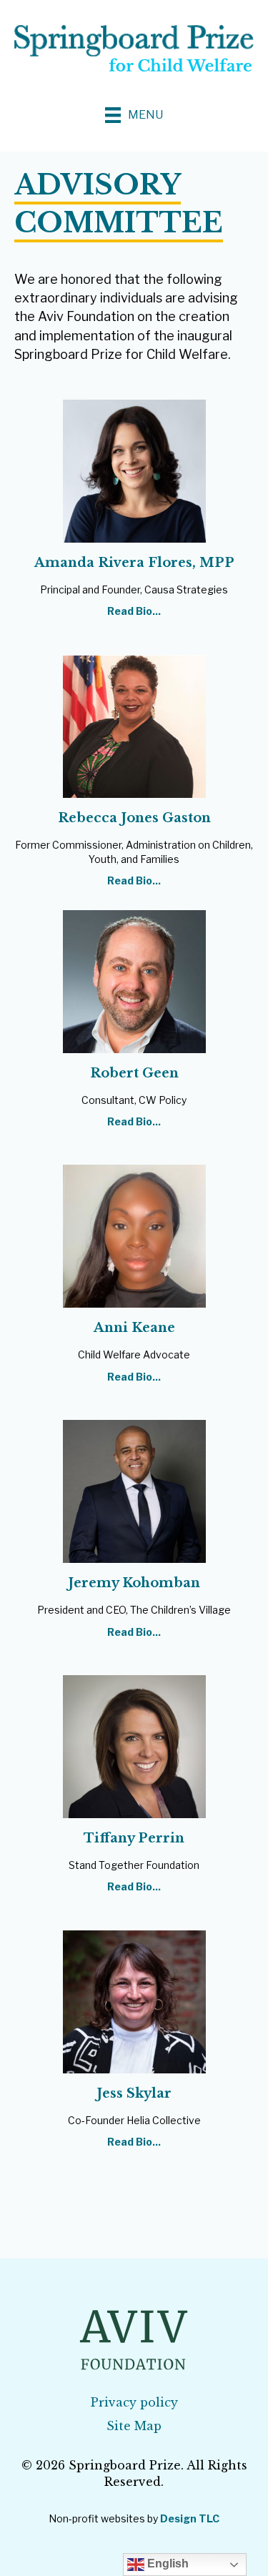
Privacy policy (134, 2402)
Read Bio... (134, 611)
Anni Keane (134, 1328)
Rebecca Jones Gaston (134, 818)
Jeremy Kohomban (134, 1583)
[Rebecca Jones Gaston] (134, 725)
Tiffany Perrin (134, 1838)
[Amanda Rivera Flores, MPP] (134, 469)
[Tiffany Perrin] (134, 1746)
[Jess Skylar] (134, 2001)
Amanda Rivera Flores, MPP (134, 563)
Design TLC (190, 2518)
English (167, 2563)
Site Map (134, 2426)
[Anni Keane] (134, 1235)
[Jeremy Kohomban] (134, 1490)
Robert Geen (134, 1073)
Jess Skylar (134, 2093)
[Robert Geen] (134, 980)
